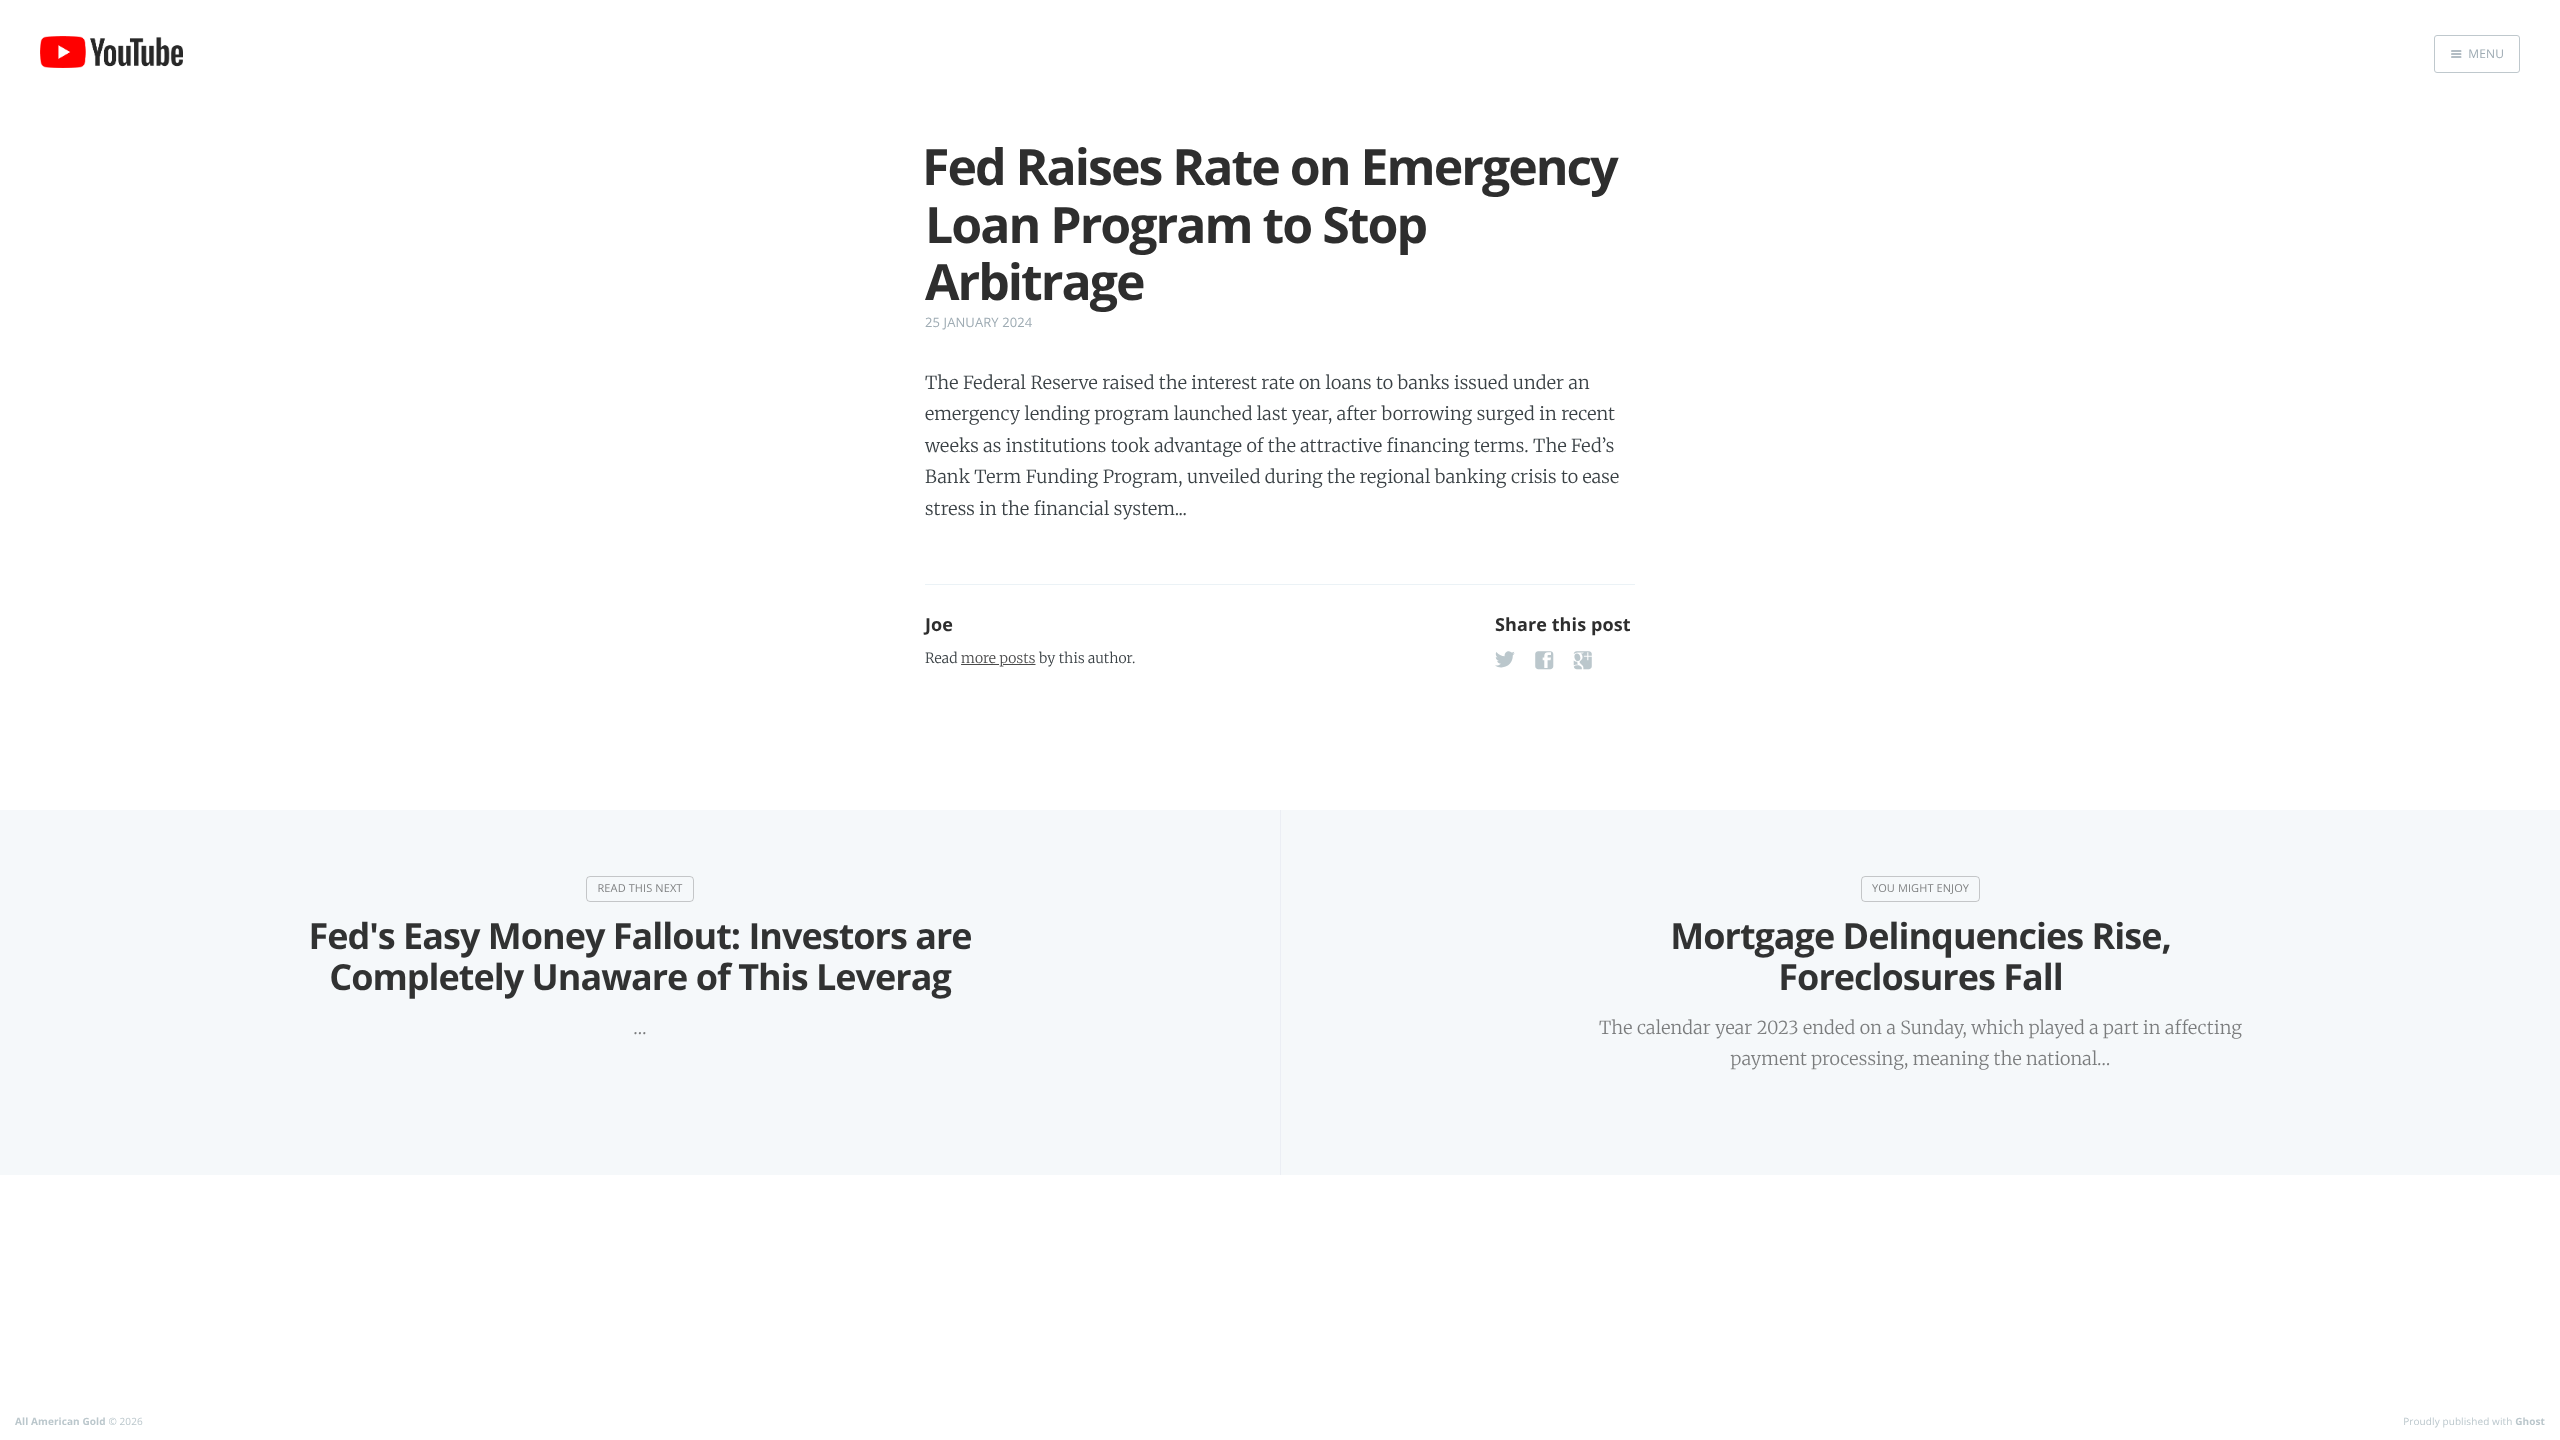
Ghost (2530, 1421)
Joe (939, 625)
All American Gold (60, 1421)
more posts (998, 658)
